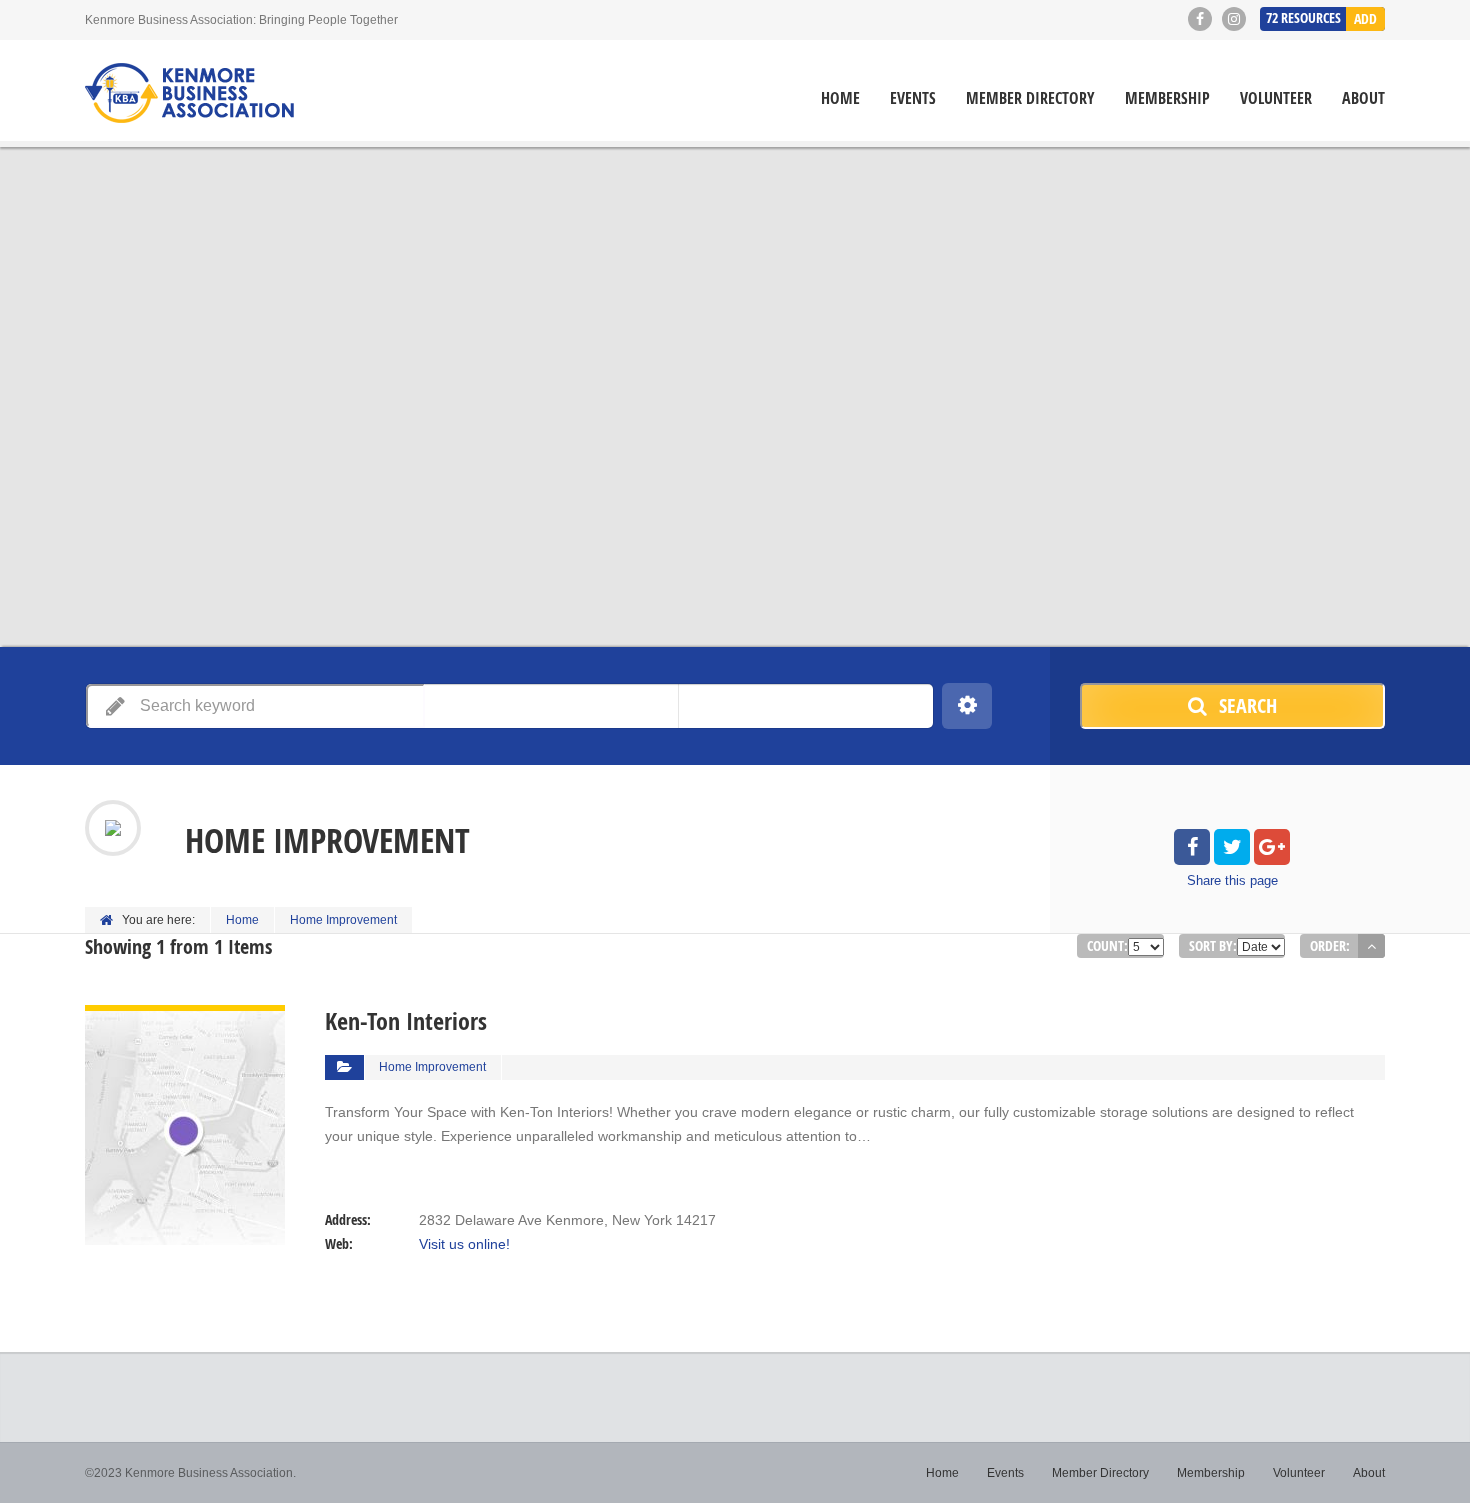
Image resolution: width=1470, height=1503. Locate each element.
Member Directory (1030, 98)
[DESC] (1371, 946)
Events (913, 98)
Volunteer (1276, 98)
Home (840, 98)
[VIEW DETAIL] (185, 1017)
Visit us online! (464, 1244)
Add (1365, 18)
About (1363, 98)
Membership (1167, 98)
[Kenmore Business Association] (190, 93)
